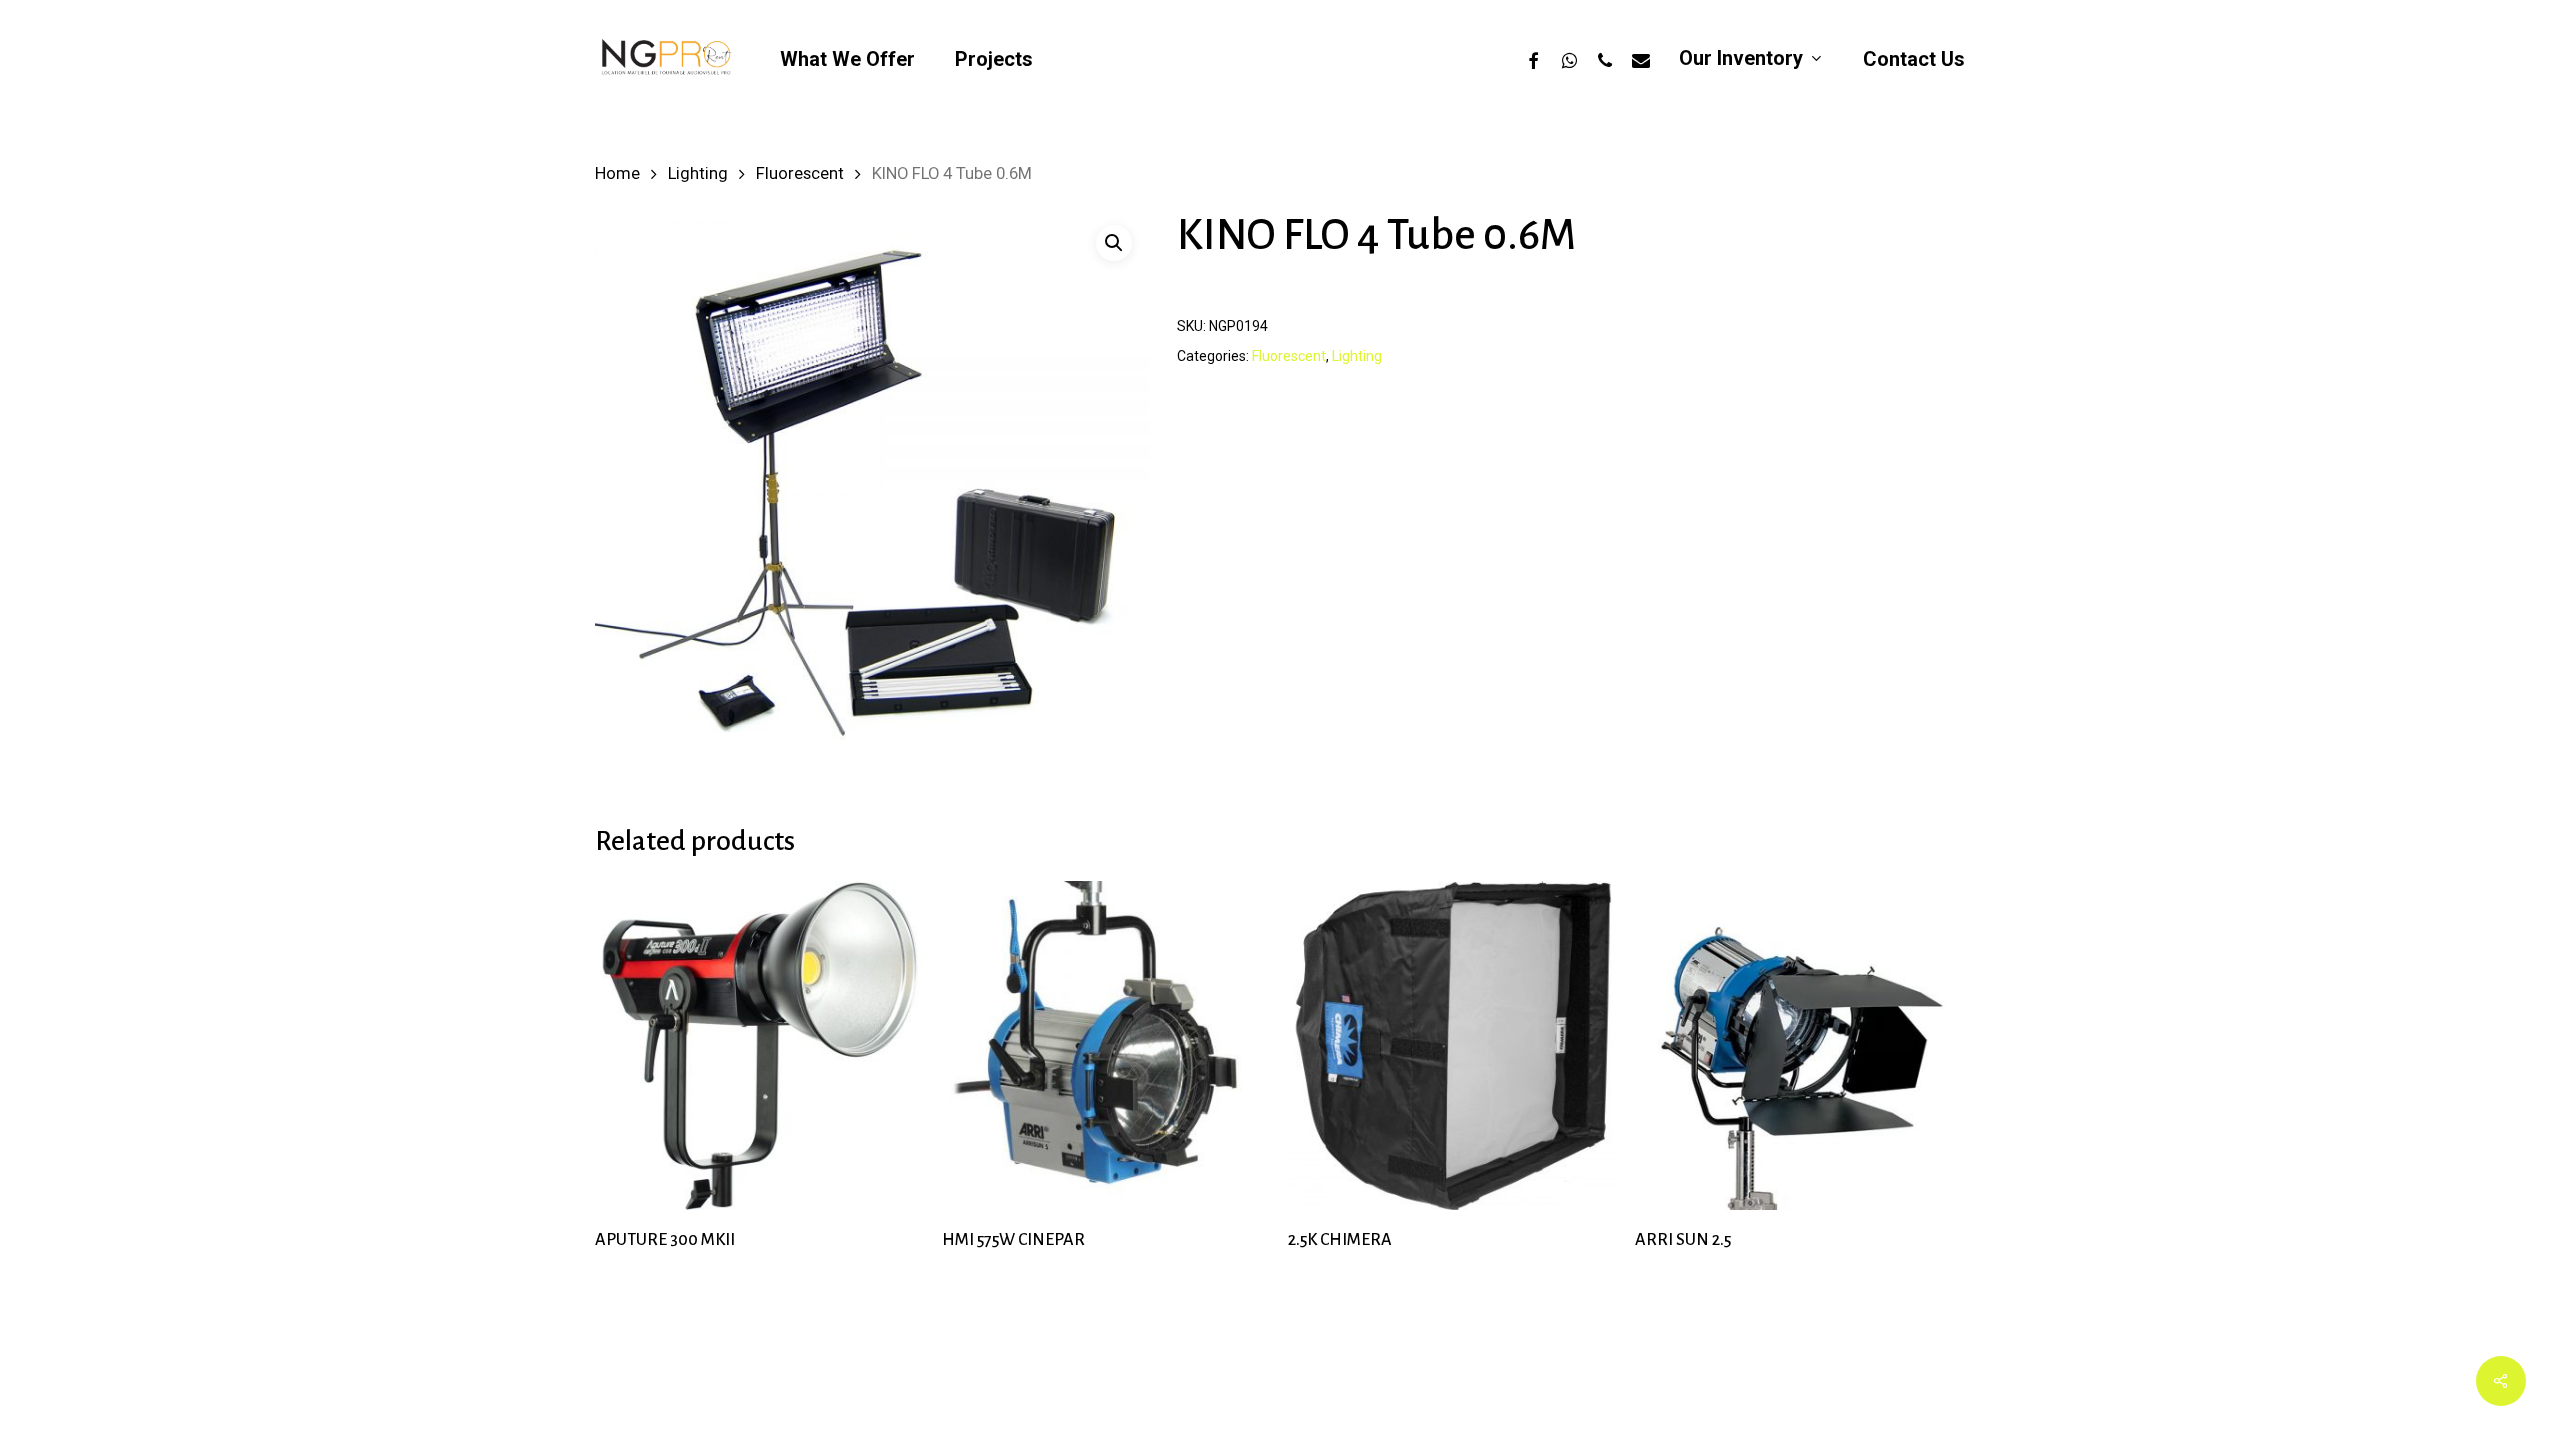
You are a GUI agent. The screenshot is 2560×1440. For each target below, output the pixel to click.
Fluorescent (800, 173)
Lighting (698, 173)
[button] (1114, 243)
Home (617, 173)
